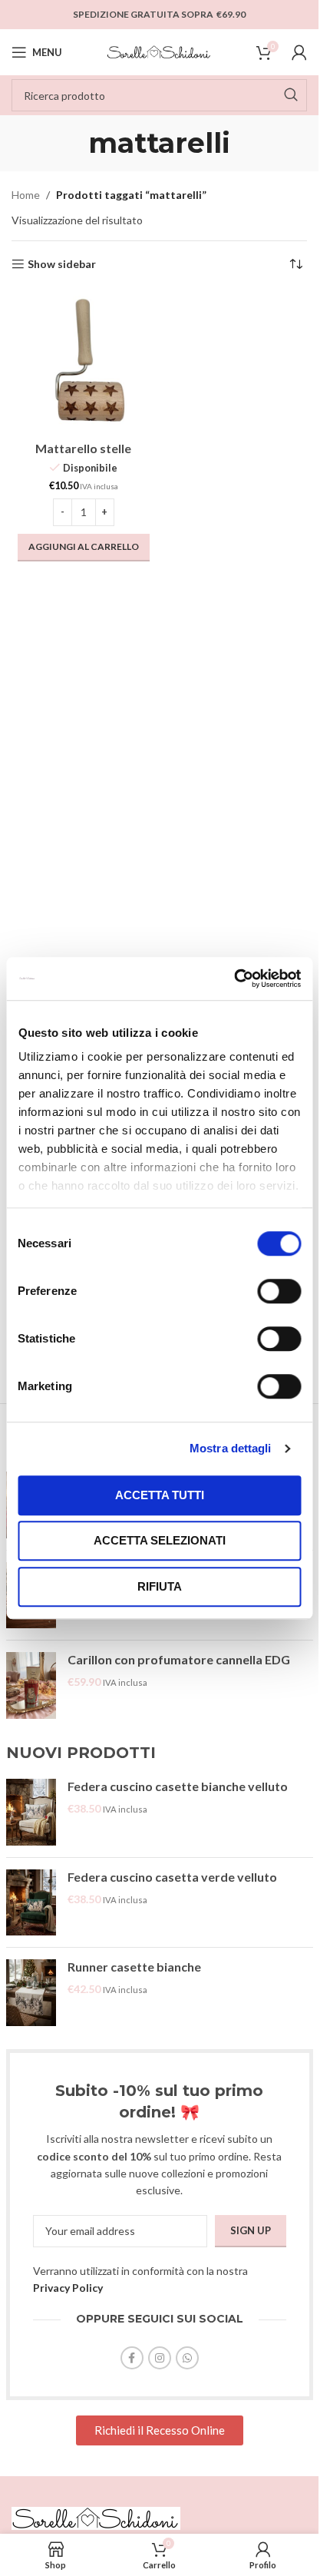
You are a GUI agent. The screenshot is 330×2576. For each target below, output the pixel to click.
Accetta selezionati (160, 1540)
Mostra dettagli (231, 1448)
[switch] (279, 1291)
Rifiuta (160, 1586)
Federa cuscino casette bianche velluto (178, 1786)
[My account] (299, 52)
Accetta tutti (160, 1495)
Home (26, 195)
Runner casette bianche (134, 1967)
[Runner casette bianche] (31, 1993)
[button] (84, 548)
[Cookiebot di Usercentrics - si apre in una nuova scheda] (234, 978)
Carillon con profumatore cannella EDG (179, 1659)
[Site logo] (160, 51)
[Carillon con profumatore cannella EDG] (31, 1685)
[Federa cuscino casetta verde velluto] (31, 1903)
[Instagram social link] (160, 2358)
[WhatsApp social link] (187, 2358)
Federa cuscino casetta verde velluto (172, 1877)
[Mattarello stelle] (84, 363)
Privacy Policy (68, 2288)
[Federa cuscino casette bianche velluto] (31, 1812)
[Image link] (96, 2517)
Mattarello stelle (83, 448)
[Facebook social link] (132, 2358)
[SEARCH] (291, 95)
